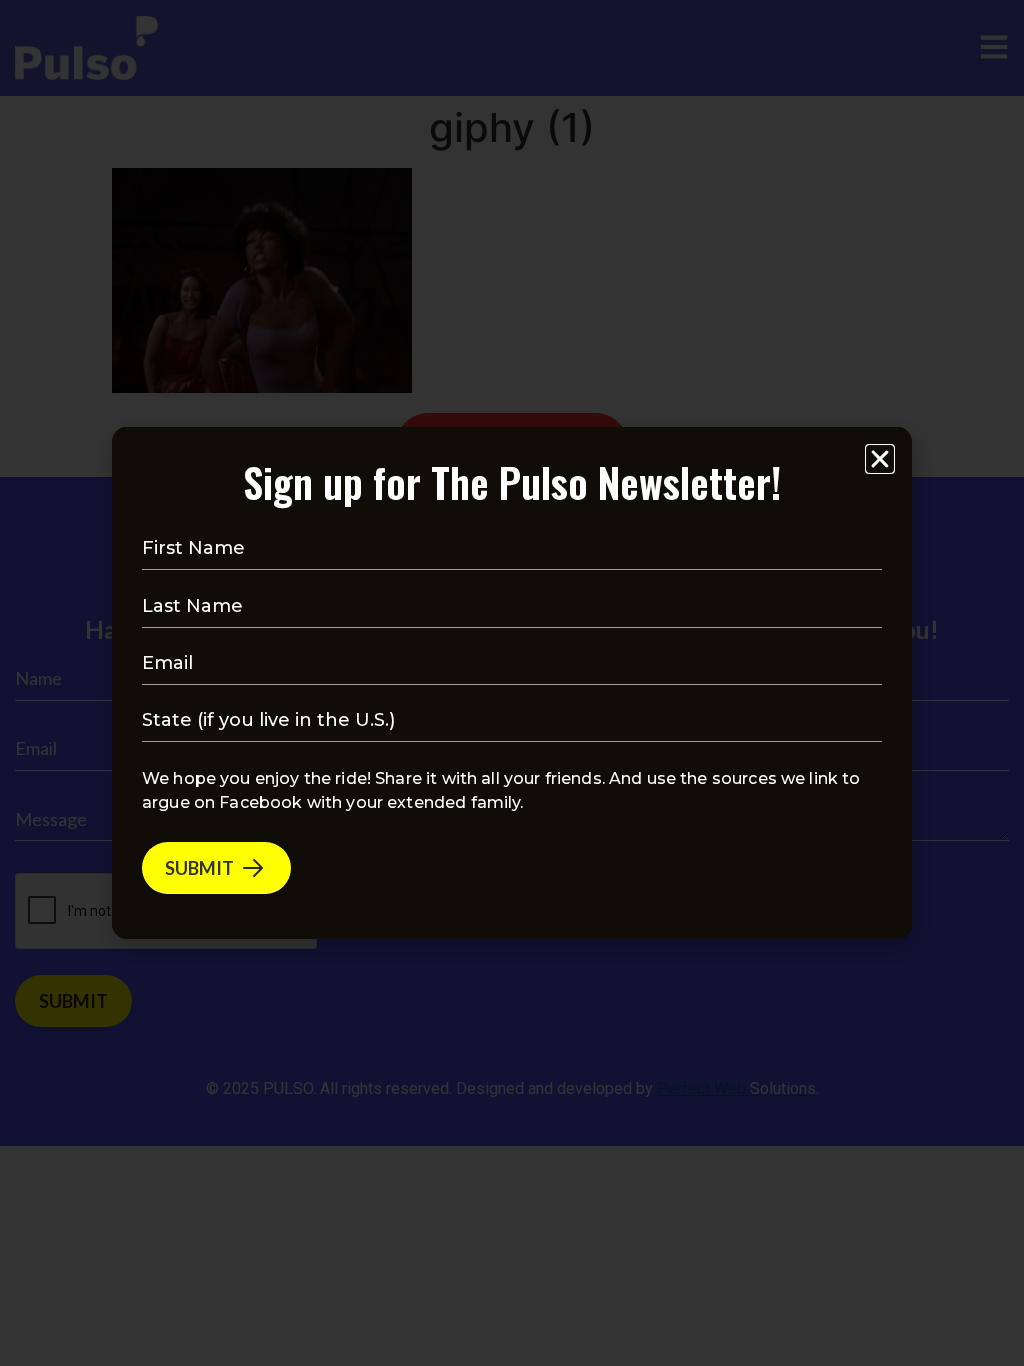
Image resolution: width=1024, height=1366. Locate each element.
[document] (512, 683)
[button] (880, 459)
